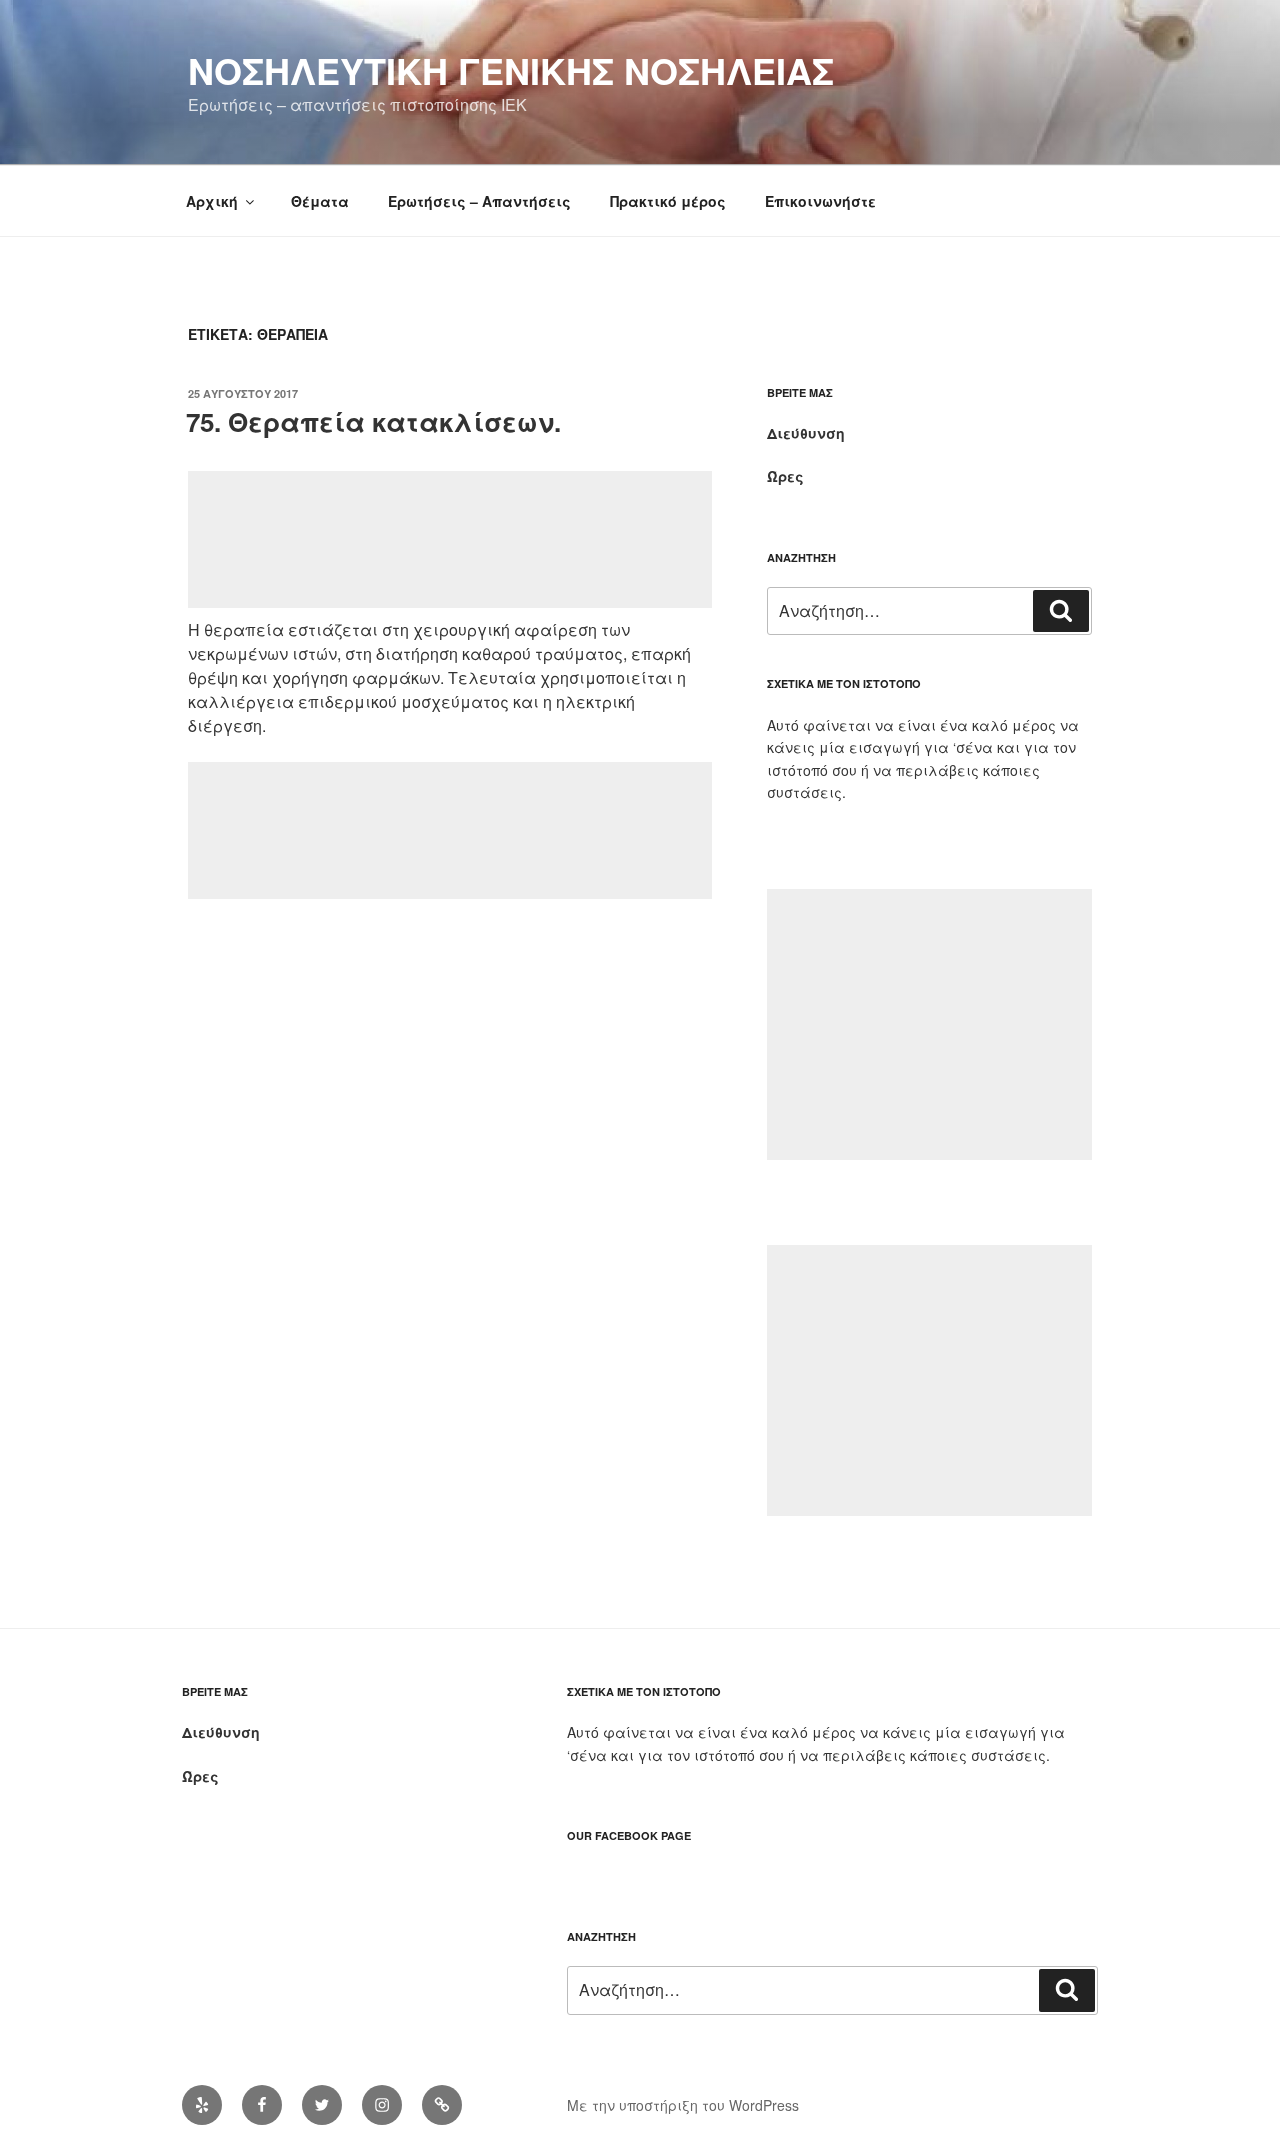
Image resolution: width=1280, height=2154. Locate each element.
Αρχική (212, 201)
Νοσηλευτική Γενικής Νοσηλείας (511, 70)
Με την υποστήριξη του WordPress (683, 2105)
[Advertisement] (450, 539)
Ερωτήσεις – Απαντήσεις (479, 201)
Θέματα (320, 201)
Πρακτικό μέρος (668, 201)
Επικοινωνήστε (820, 201)
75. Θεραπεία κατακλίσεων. (373, 421)
